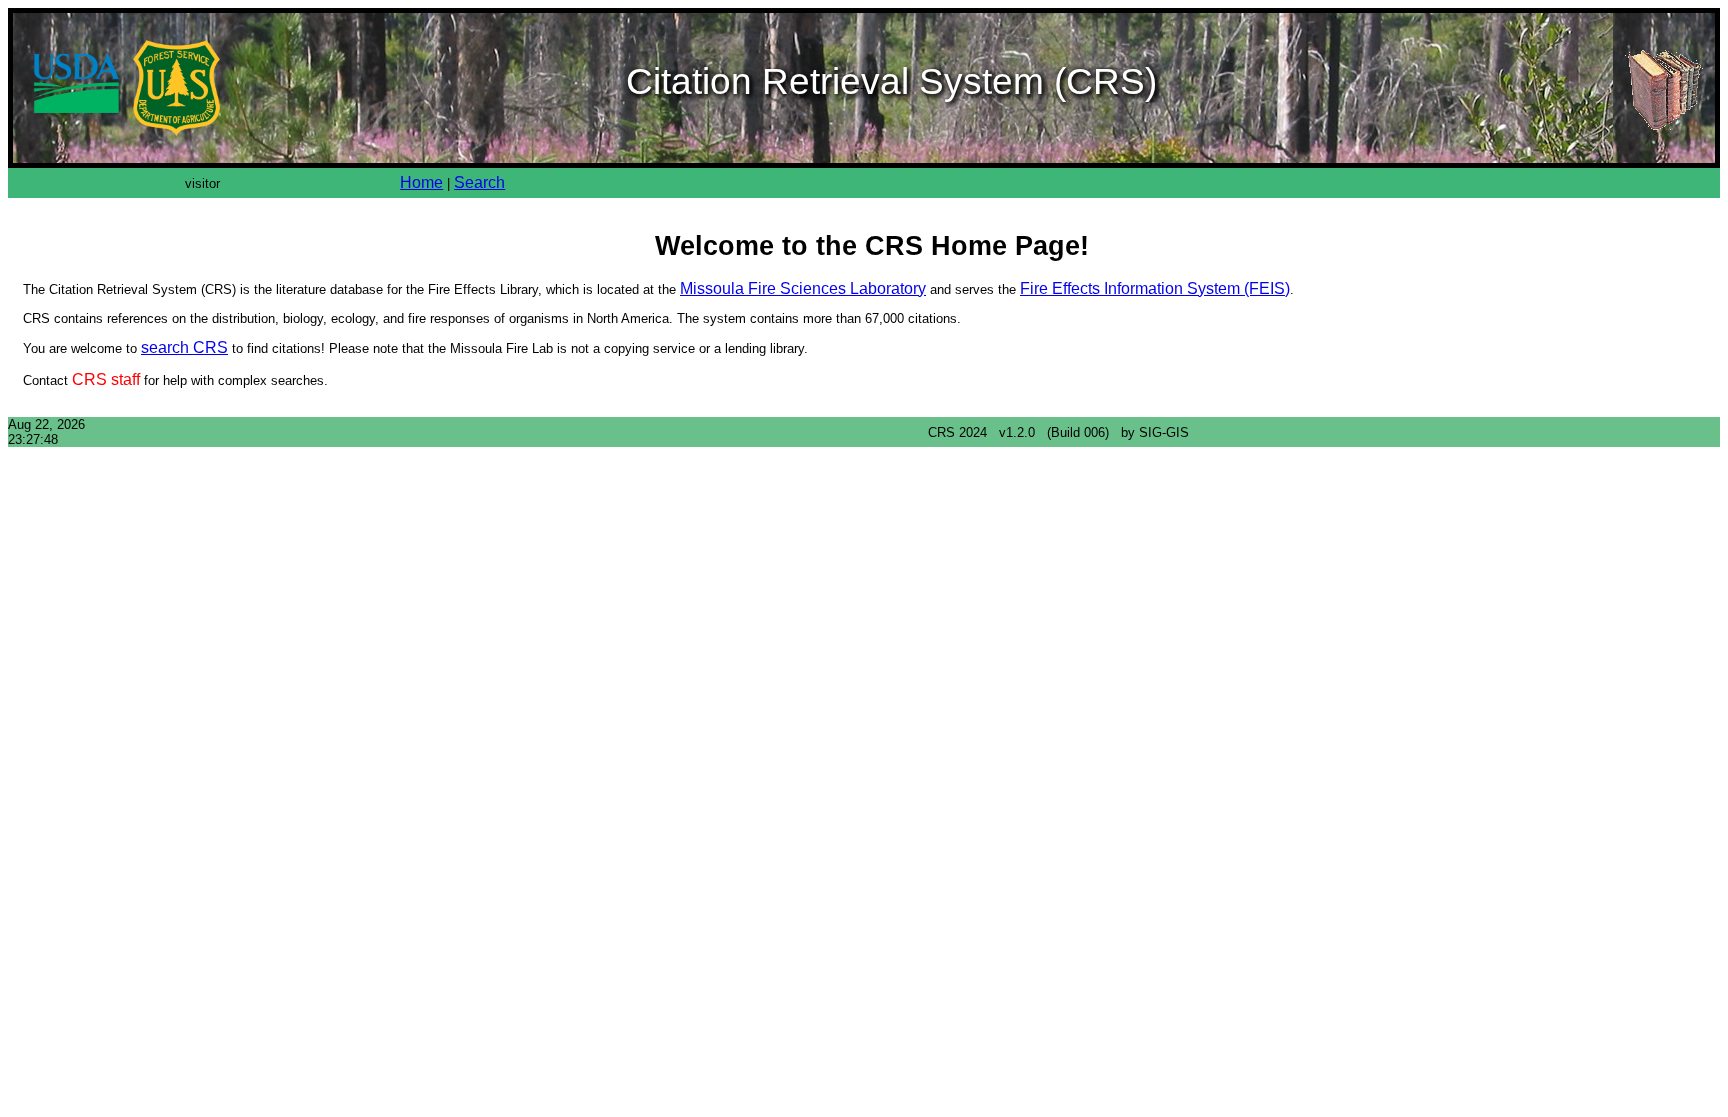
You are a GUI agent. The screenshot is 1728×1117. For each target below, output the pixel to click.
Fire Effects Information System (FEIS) (1155, 288)
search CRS (184, 347)
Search (479, 182)
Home (421, 182)
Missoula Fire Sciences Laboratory (803, 288)
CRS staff (106, 379)
